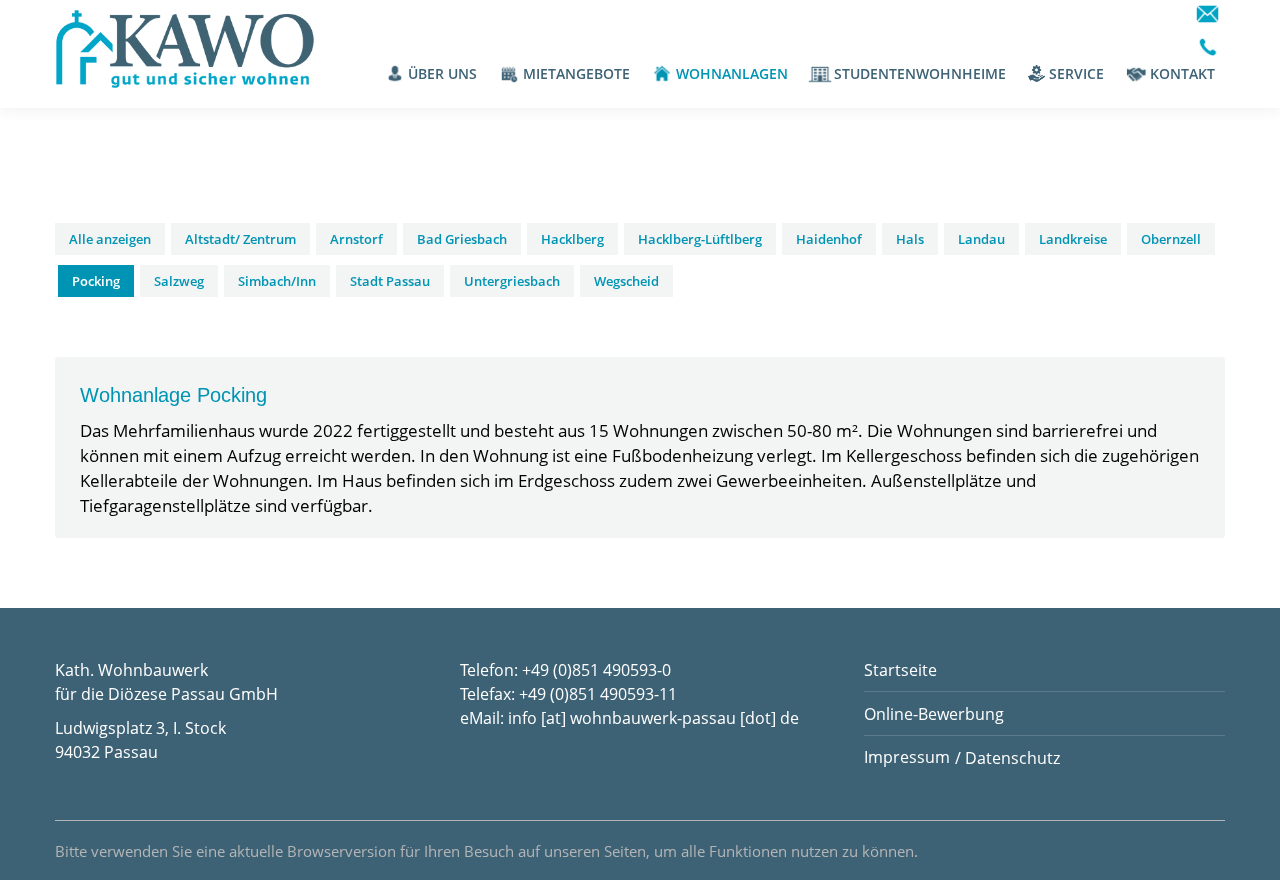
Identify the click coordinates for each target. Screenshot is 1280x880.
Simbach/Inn (277, 281)
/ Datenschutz (1007, 758)
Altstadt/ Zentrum (240, 239)
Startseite (900, 670)
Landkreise (1073, 239)
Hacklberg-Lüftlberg (700, 239)
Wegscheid (626, 281)
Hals (910, 239)
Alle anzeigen (110, 239)
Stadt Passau (390, 281)
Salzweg (179, 281)
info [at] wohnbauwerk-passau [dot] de (653, 718)
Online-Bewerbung (934, 714)
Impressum (907, 757)
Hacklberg (572, 239)
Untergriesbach (512, 281)
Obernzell (1171, 239)
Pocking (96, 281)
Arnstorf (356, 239)
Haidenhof (829, 239)
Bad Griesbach (462, 239)
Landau (981, 239)
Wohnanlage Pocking (173, 395)
